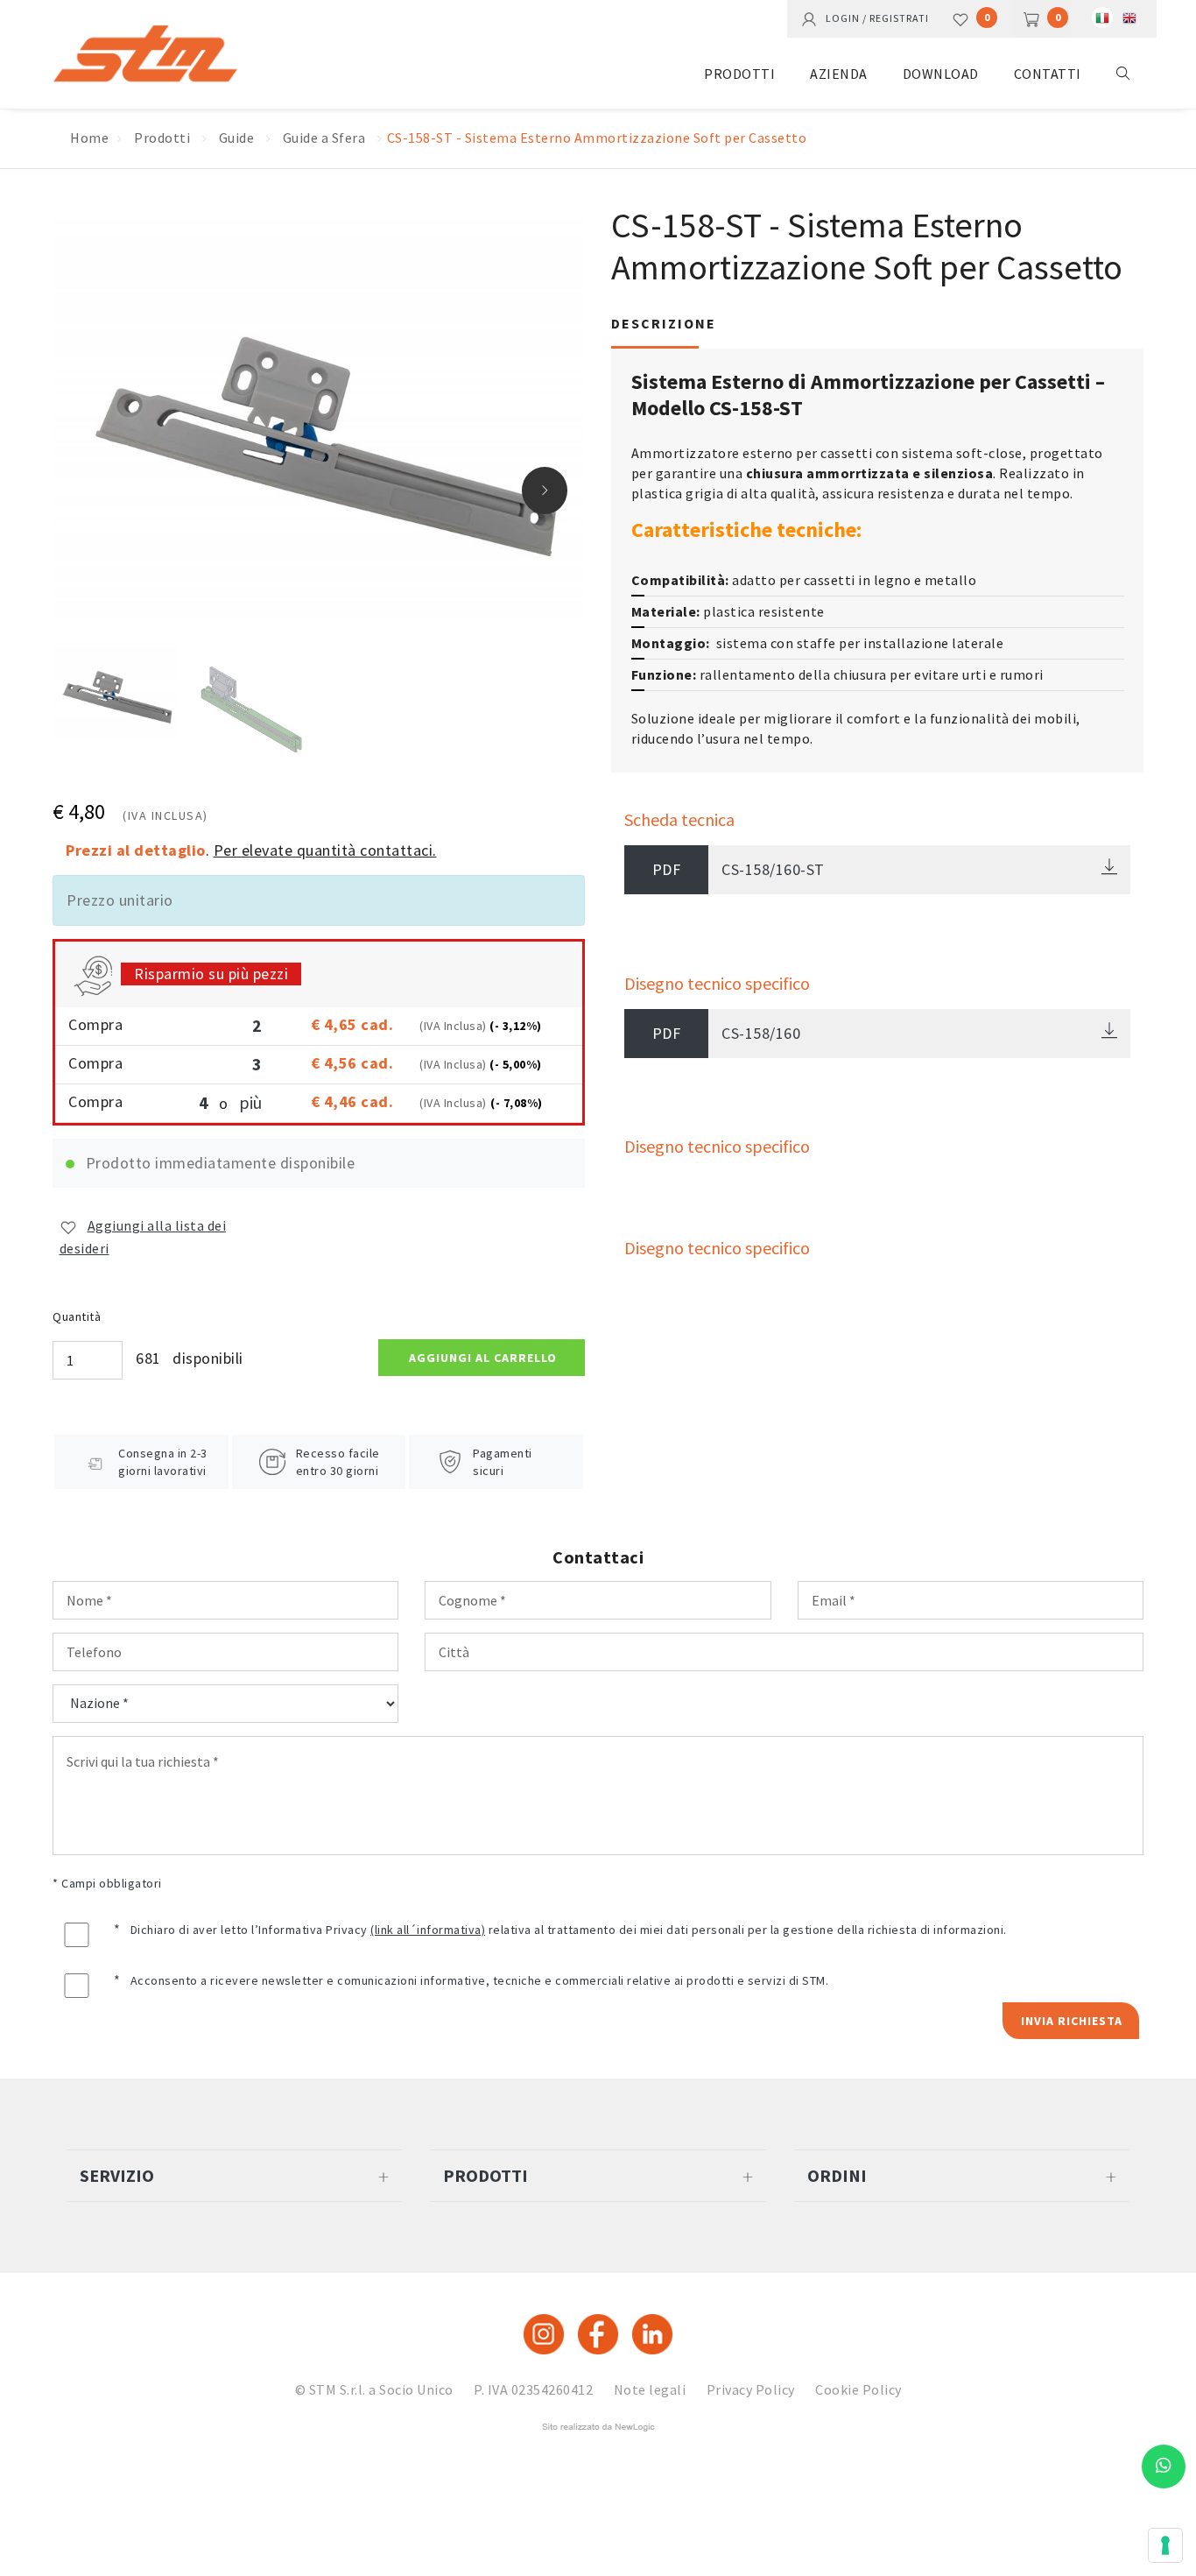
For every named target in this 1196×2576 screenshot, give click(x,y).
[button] (545, 490)
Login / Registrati (873, 17)
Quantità (77, 1316)
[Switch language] (1102, 18)
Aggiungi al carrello (483, 1358)
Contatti (1048, 74)
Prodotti (739, 74)
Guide (237, 138)
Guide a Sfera (324, 138)
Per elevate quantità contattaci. (325, 850)
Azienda (839, 74)
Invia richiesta (1072, 2021)
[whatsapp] (1164, 2467)
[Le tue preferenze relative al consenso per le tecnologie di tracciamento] (1165, 2545)
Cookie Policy (858, 2389)
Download (941, 74)
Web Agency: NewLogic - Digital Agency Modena (598, 2427)
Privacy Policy (751, 2389)
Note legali (650, 2389)
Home (89, 138)
